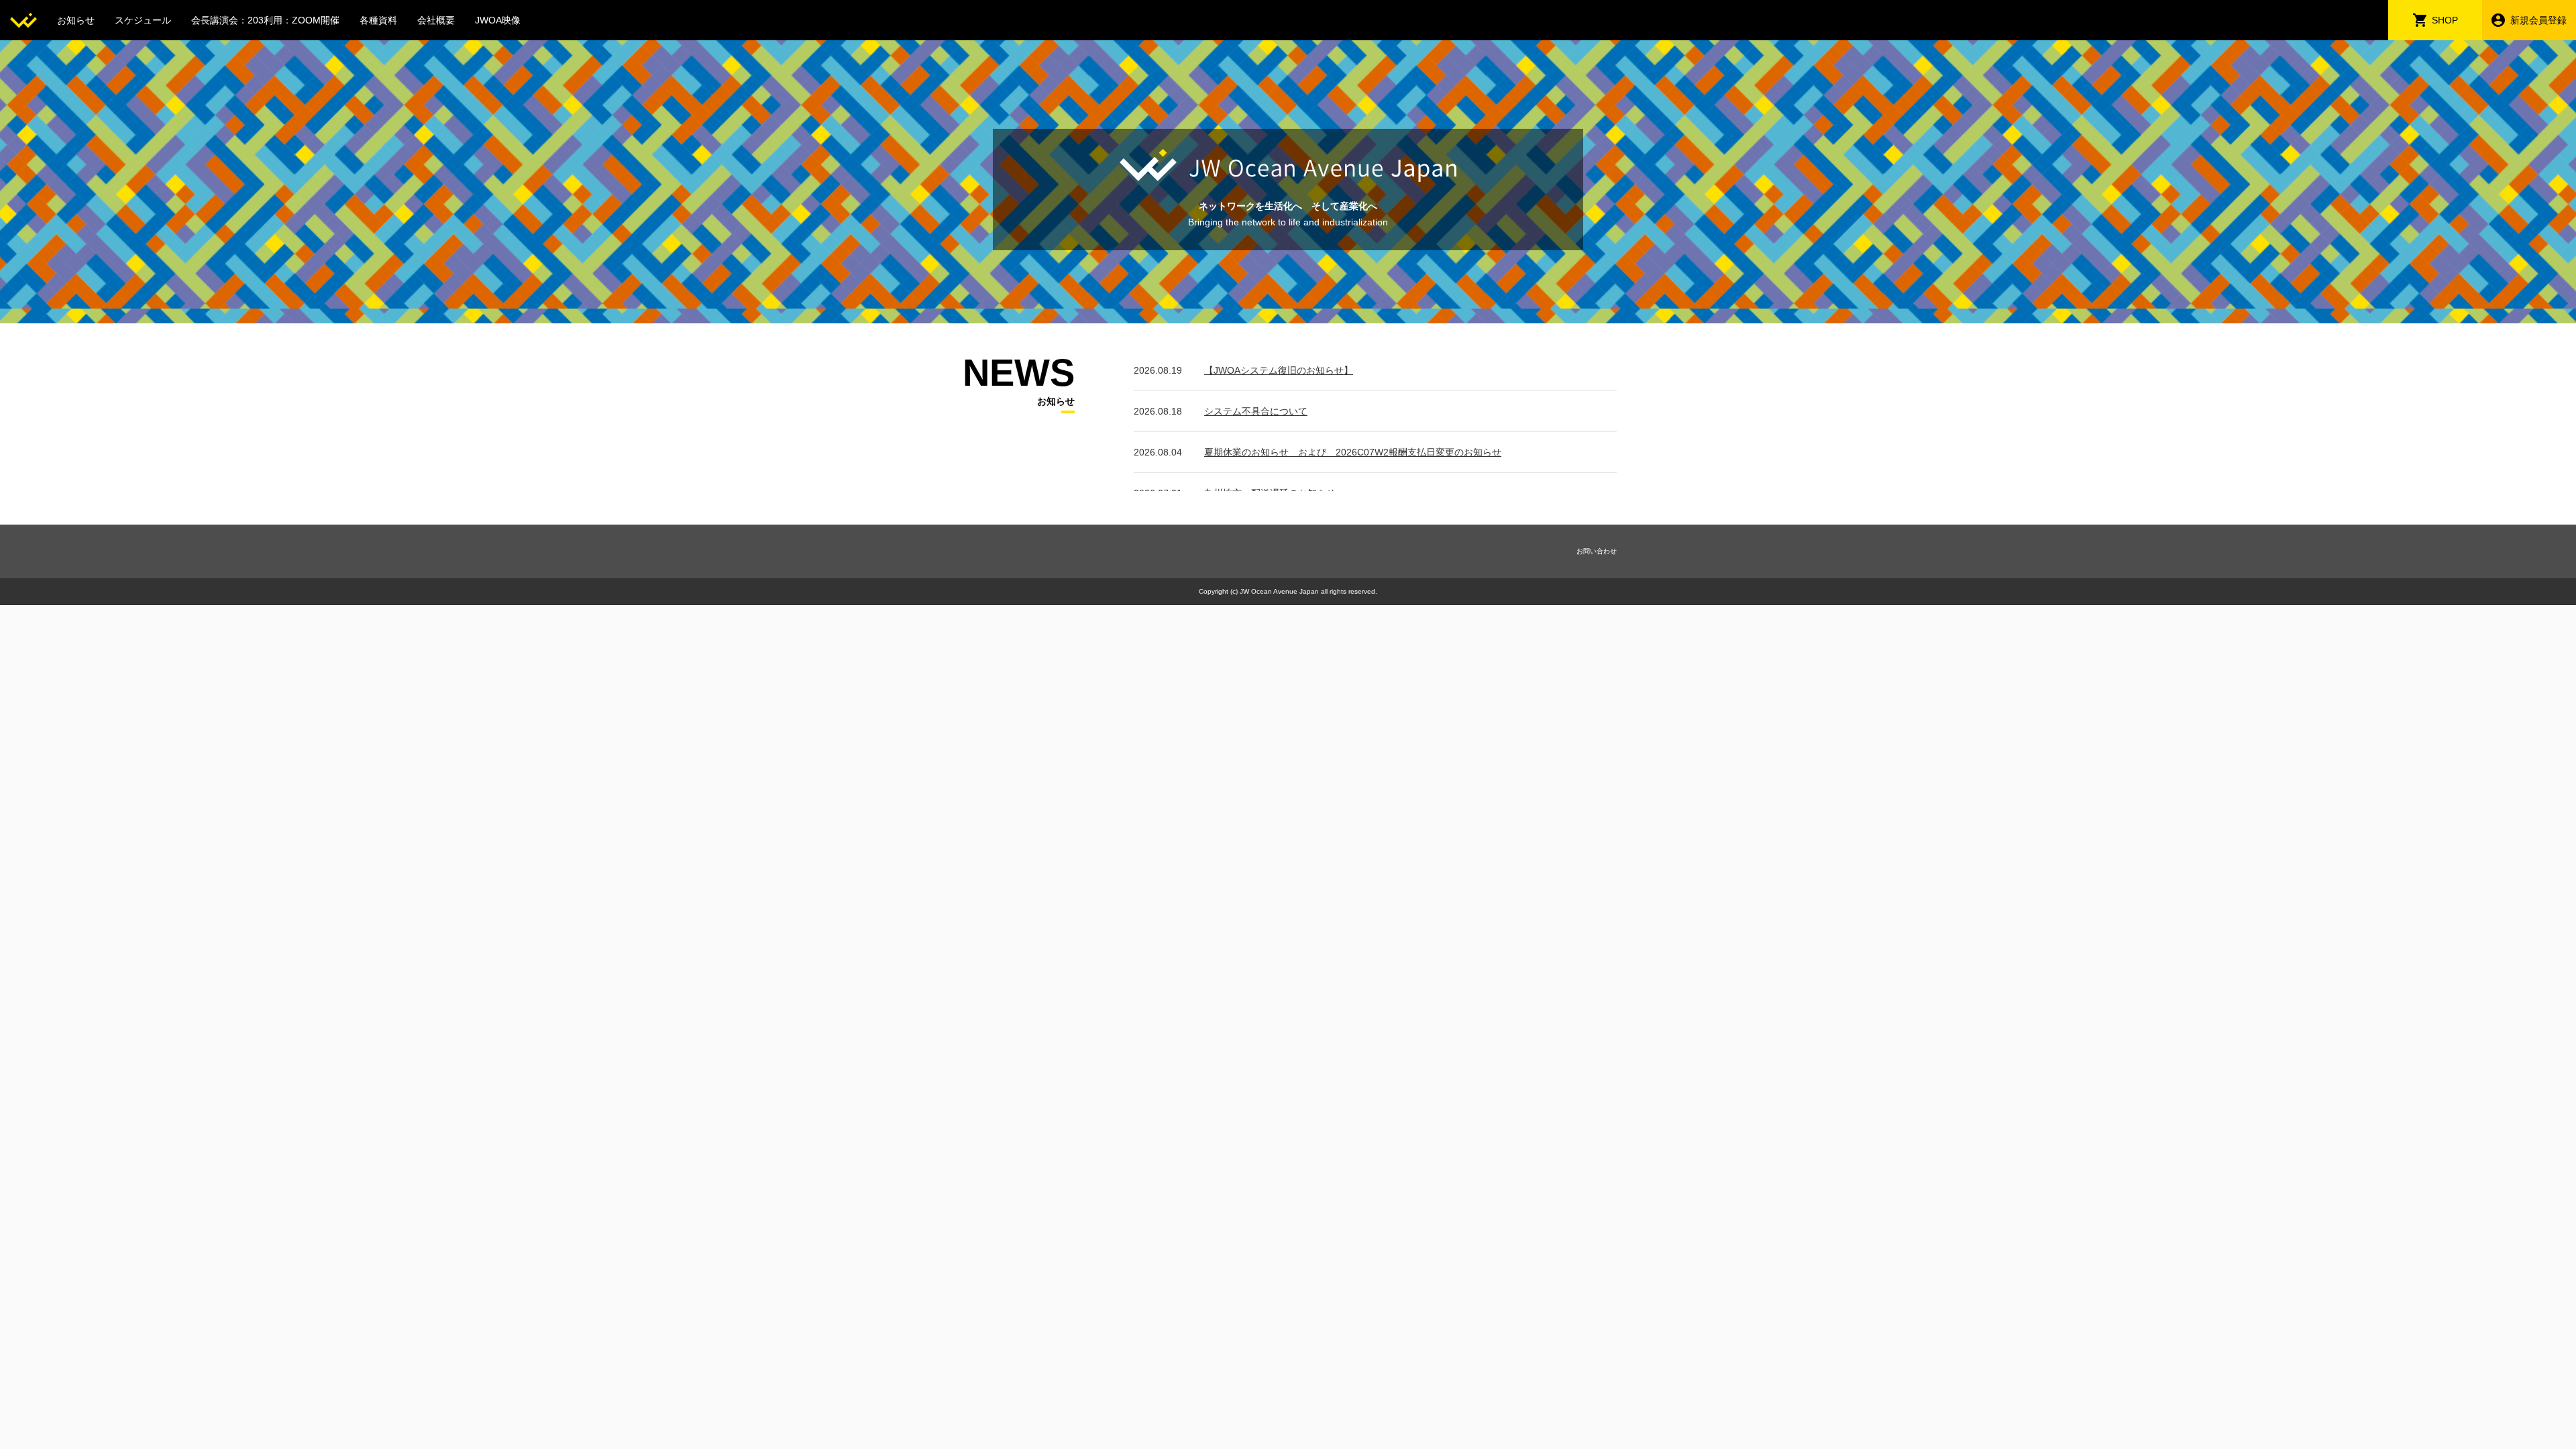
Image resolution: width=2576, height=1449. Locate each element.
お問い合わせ (1597, 551)
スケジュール (143, 20)
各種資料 (378, 20)
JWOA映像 (498, 20)
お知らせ (76, 20)
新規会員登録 (2538, 20)
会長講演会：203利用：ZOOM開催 (265, 20)
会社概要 (436, 20)
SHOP (2445, 20)
